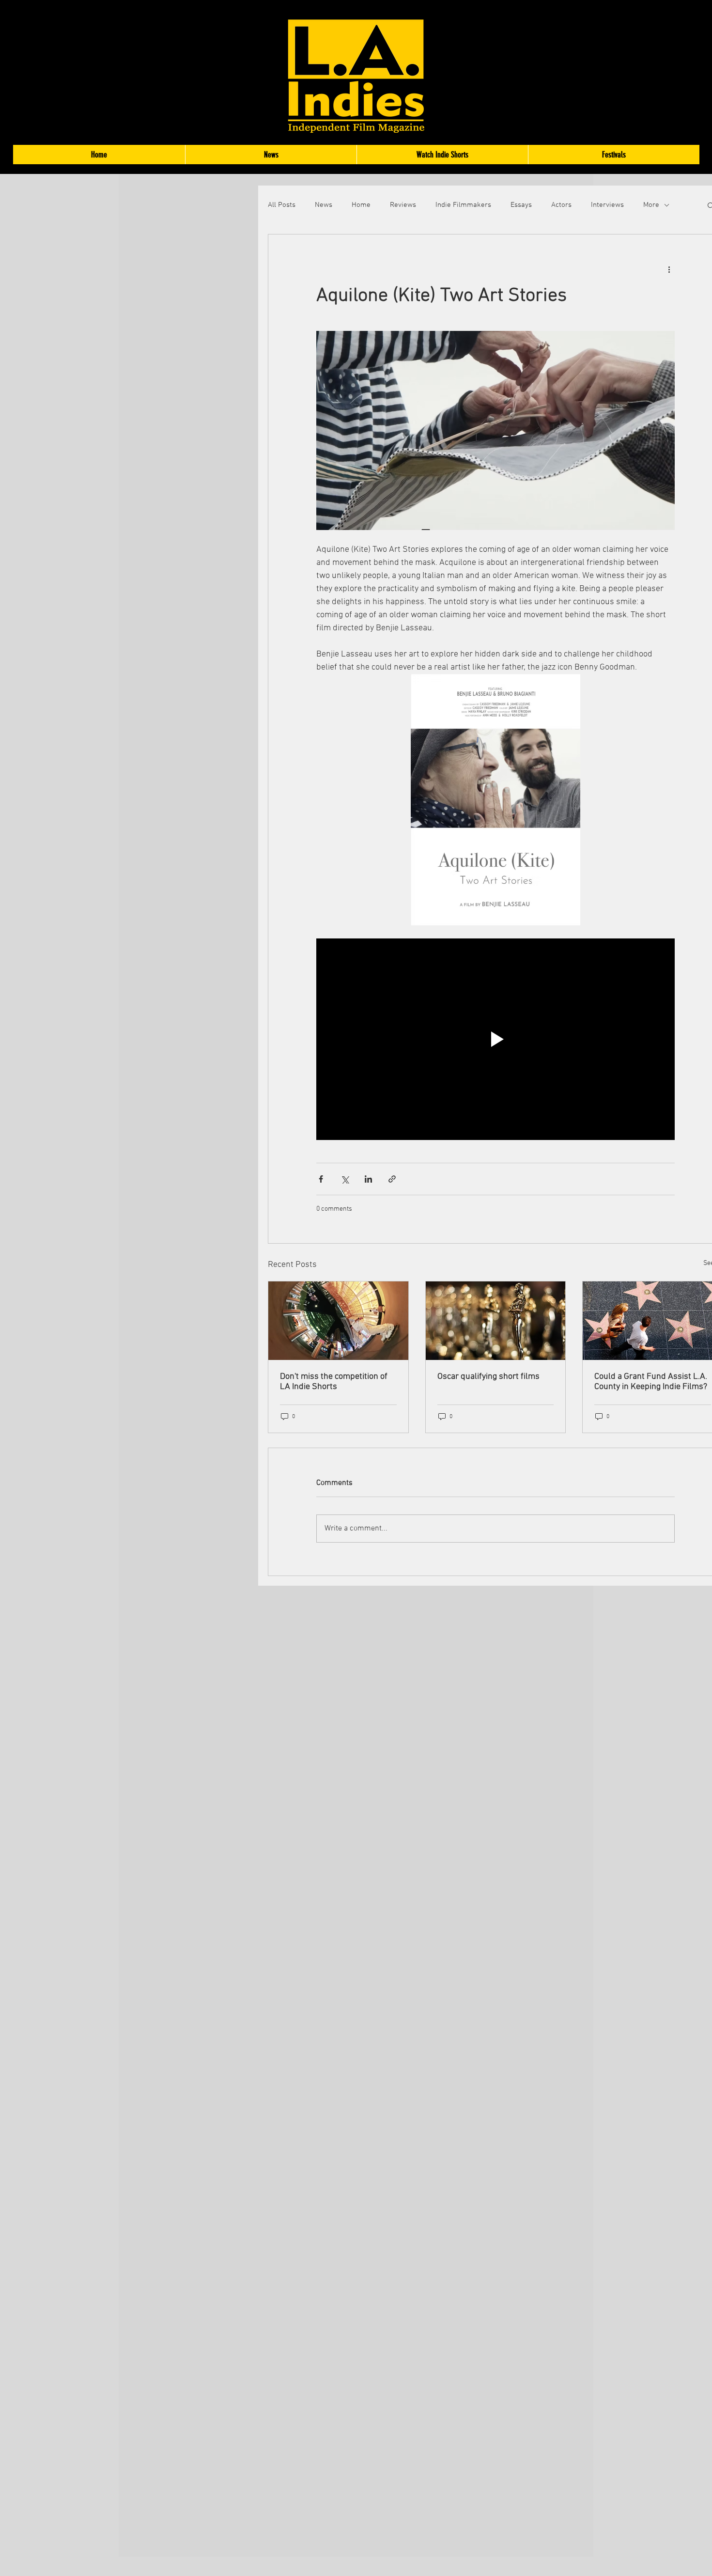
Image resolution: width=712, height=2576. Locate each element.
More (651, 205)
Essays (521, 205)
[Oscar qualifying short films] (496, 1321)
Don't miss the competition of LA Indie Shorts (334, 1382)
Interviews (607, 205)
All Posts (282, 205)
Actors (561, 205)
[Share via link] (392, 1179)
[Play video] (495, 1039)
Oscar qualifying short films (488, 1377)
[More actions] (669, 269)
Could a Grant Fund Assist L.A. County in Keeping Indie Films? (651, 1382)
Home (361, 205)
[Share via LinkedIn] (368, 1179)
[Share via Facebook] (321, 1179)
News (324, 205)
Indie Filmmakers (463, 205)
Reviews (403, 205)
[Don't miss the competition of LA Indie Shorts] (338, 1321)
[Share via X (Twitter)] (345, 1179)
